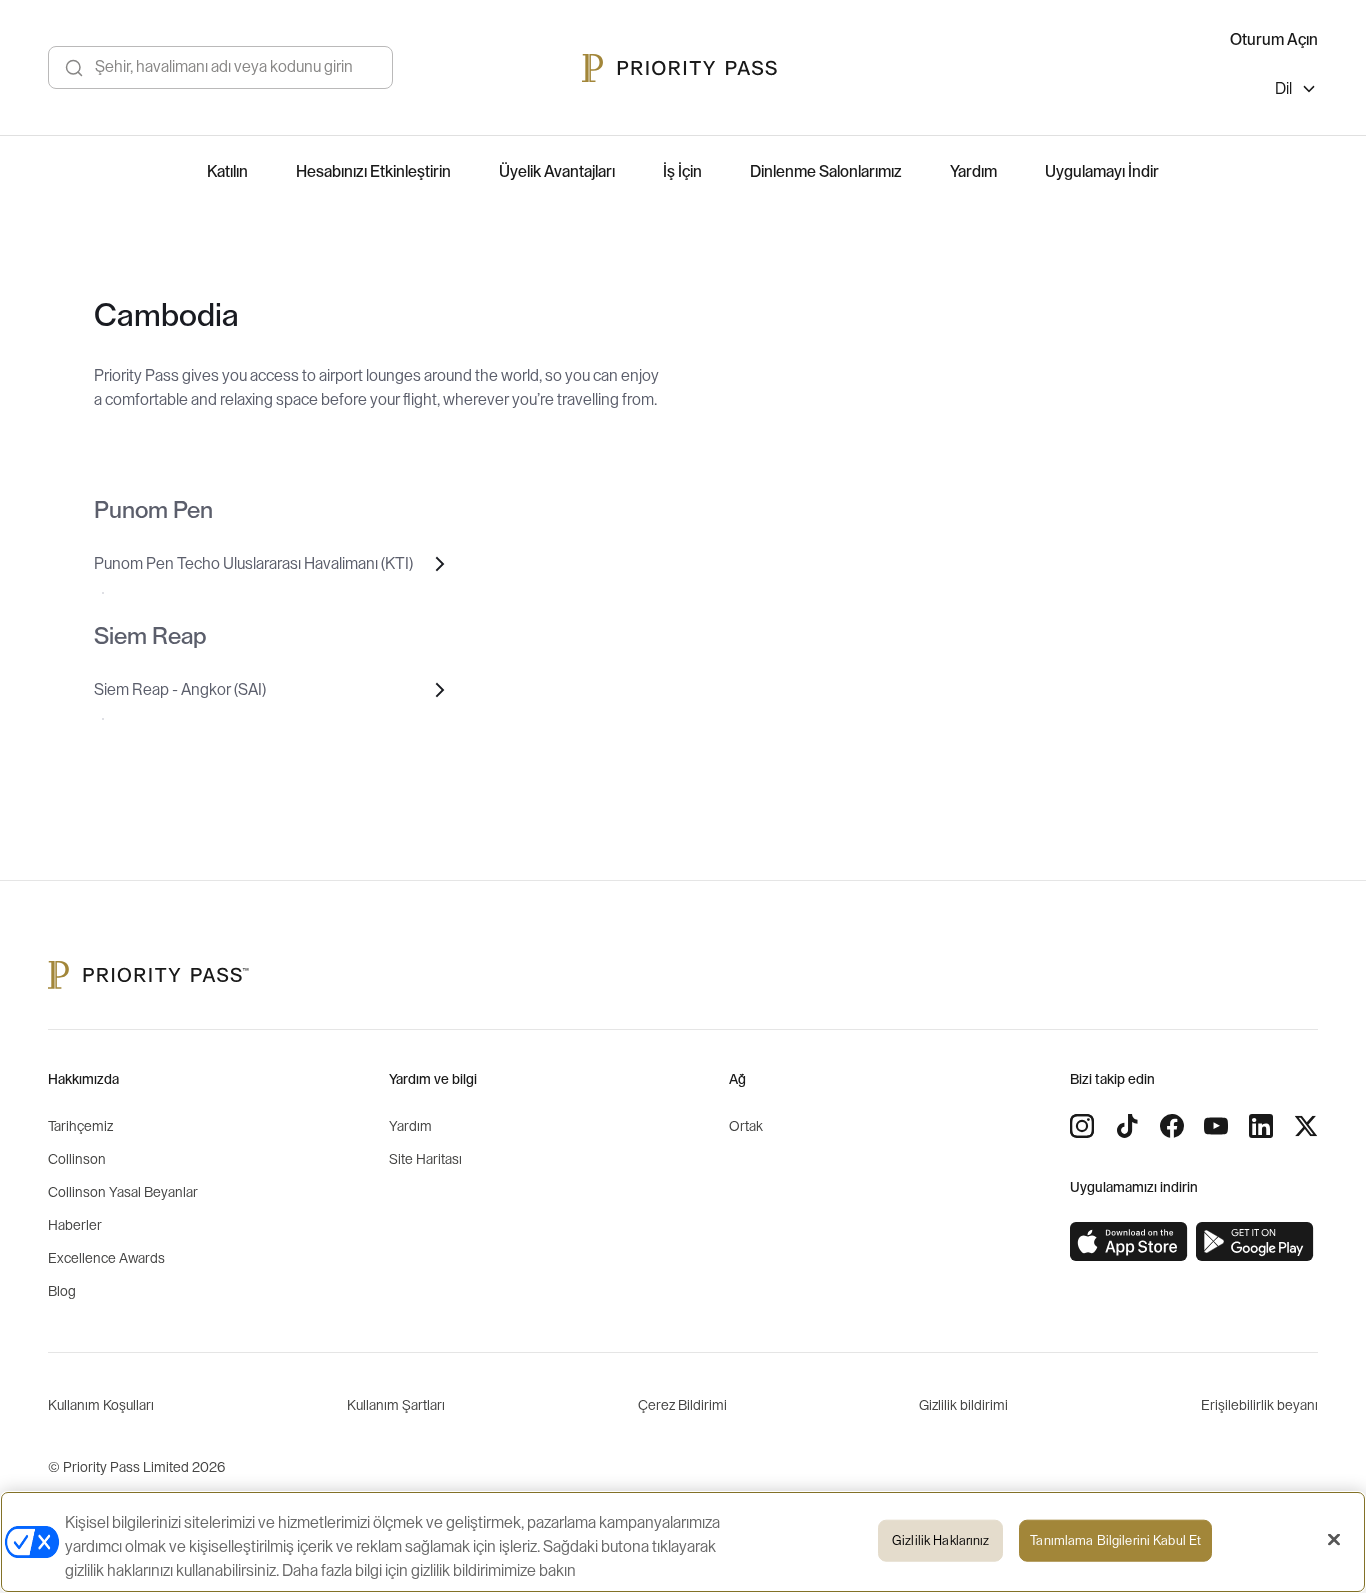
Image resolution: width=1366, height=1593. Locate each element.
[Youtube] (1216, 1126)
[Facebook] (1172, 1126)
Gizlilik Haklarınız (940, 1540)
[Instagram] (1082, 1126)
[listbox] (1296, 91)
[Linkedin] (1261, 1126)
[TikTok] (1127, 1126)
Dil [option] (1283, 89)
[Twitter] (1306, 1126)
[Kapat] (1334, 1540)
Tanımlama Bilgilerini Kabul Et (1115, 1540)
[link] (1129, 1242)
